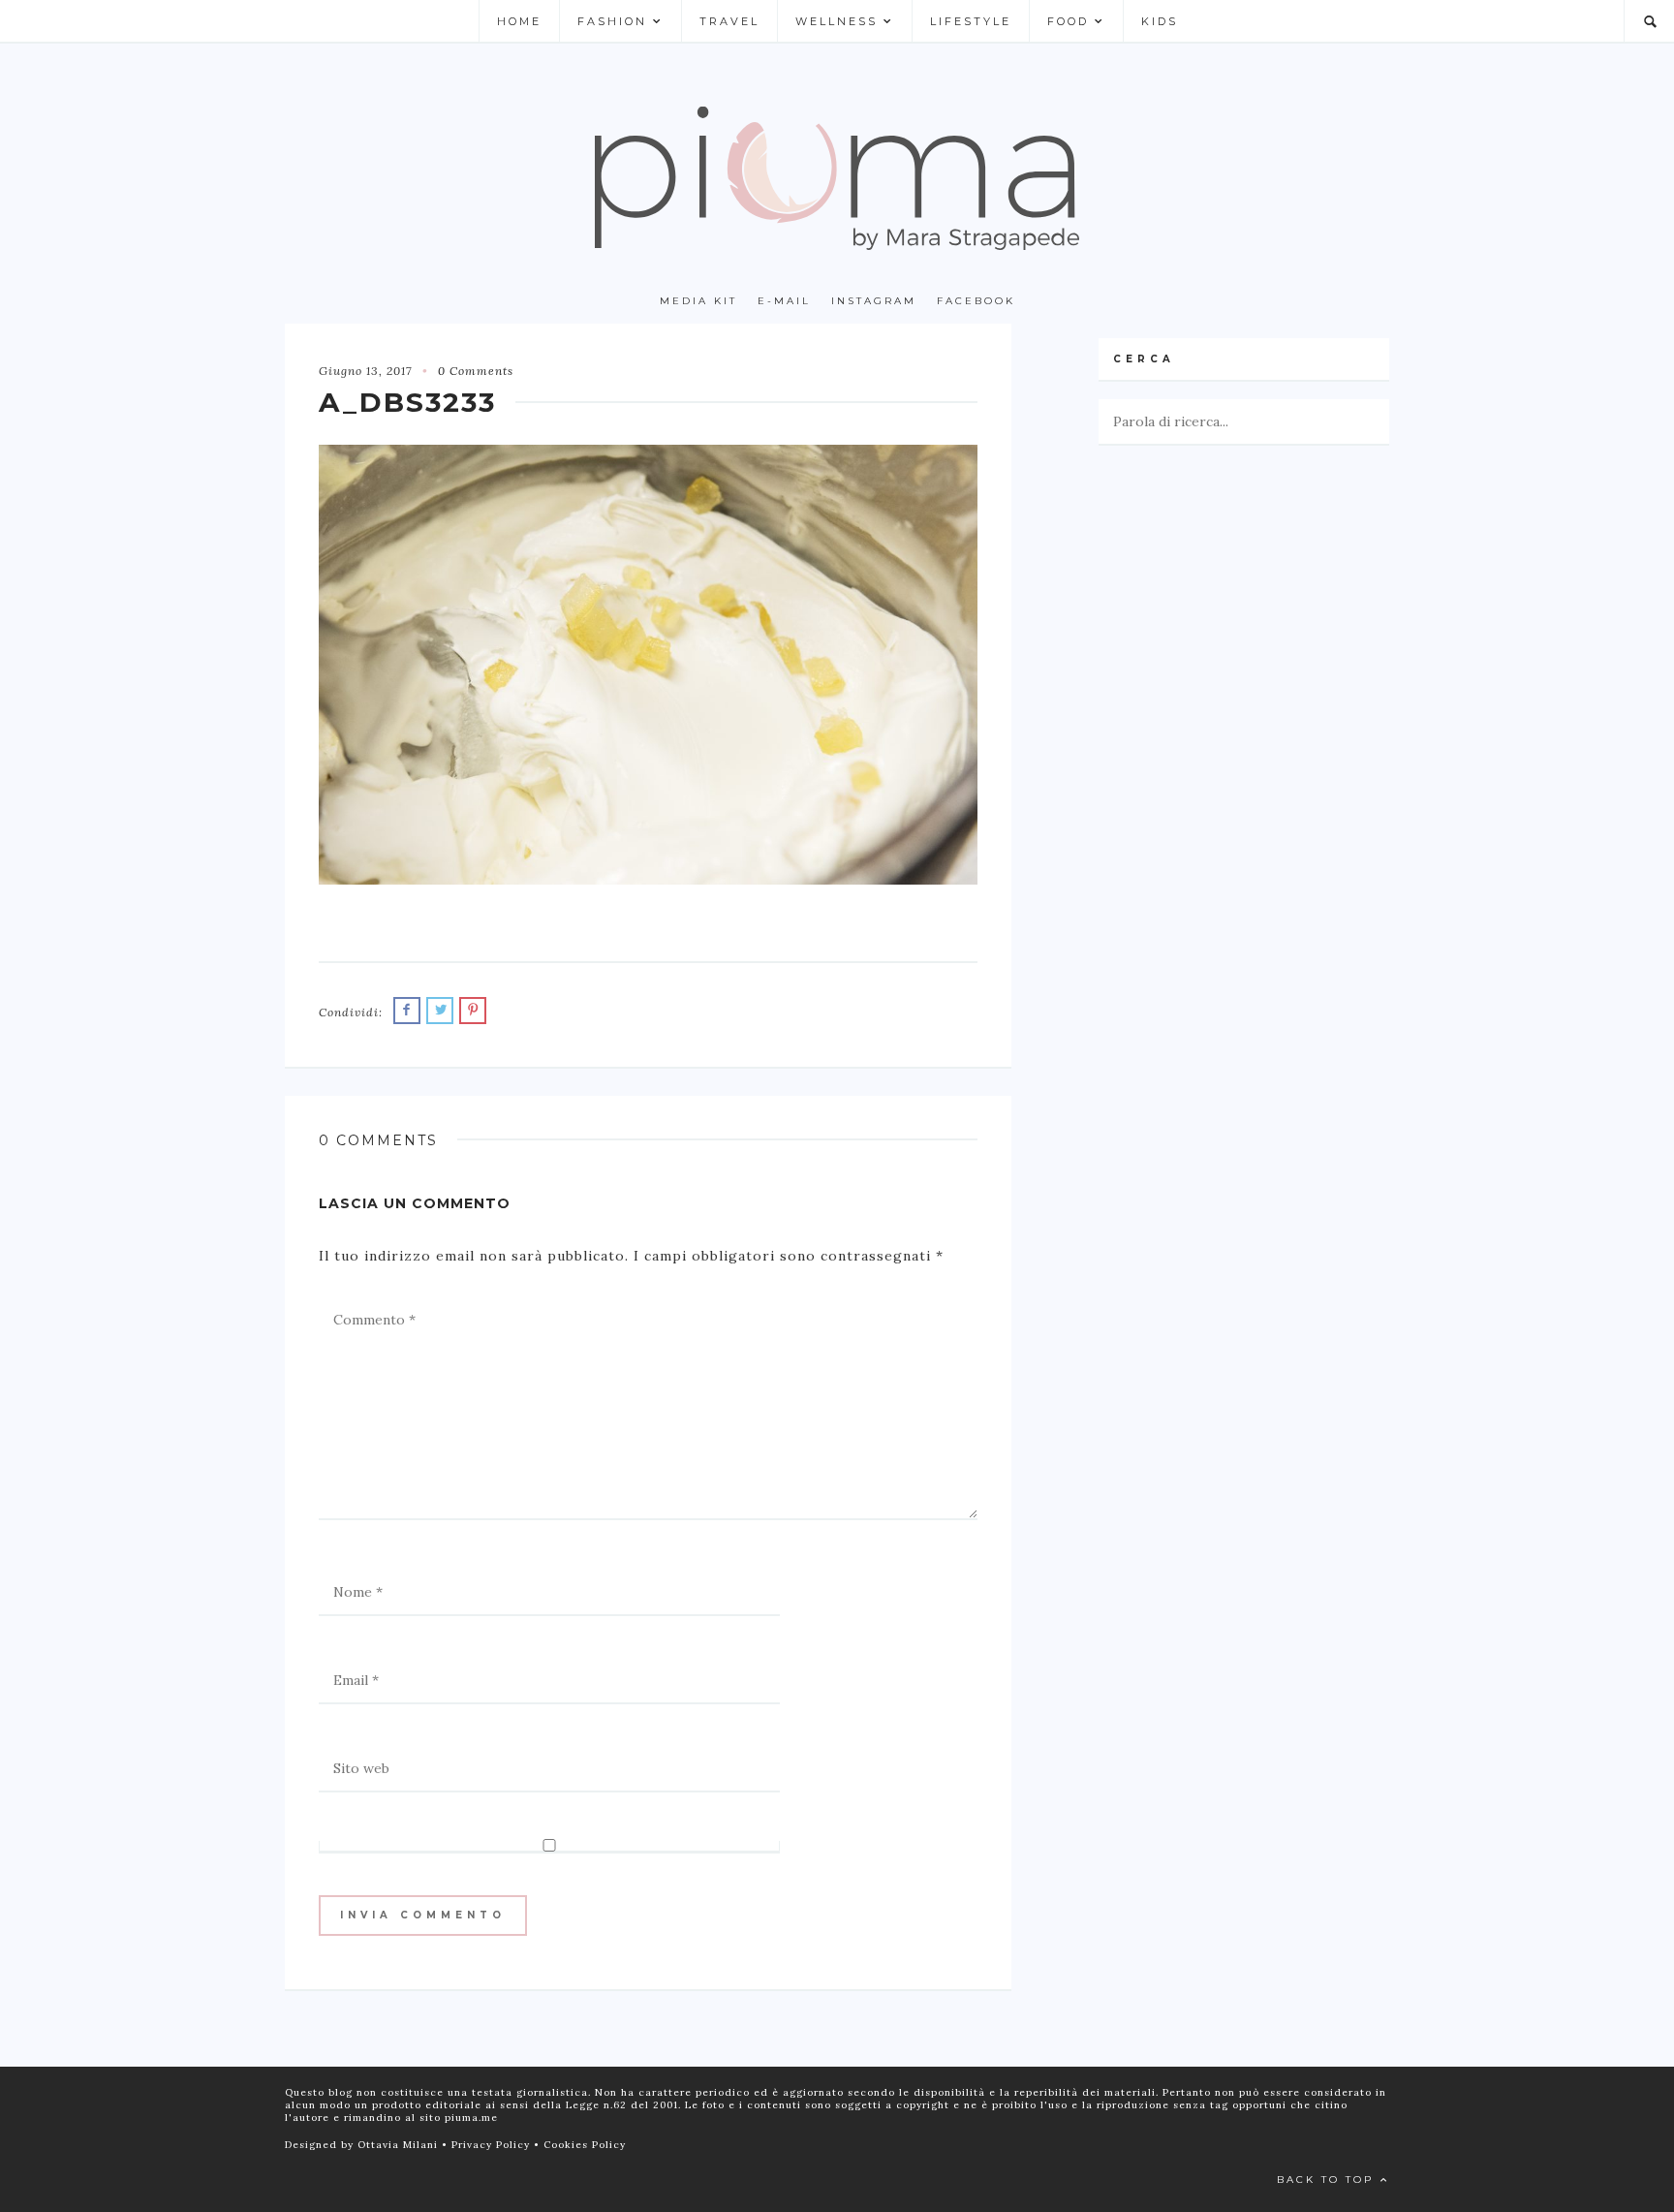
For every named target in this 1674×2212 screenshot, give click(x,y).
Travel (729, 21)
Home (519, 21)
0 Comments (476, 371)
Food (1068, 21)
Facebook (976, 301)
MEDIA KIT (698, 301)
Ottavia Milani (400, 2145)
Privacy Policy (493, 2145)
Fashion (612, 21)
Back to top (1328, 2180)
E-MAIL (784, 301)
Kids (1160, 21)
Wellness (837, 21)
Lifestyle (971, 21)
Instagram (874, 301)
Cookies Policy (585, 2145)
